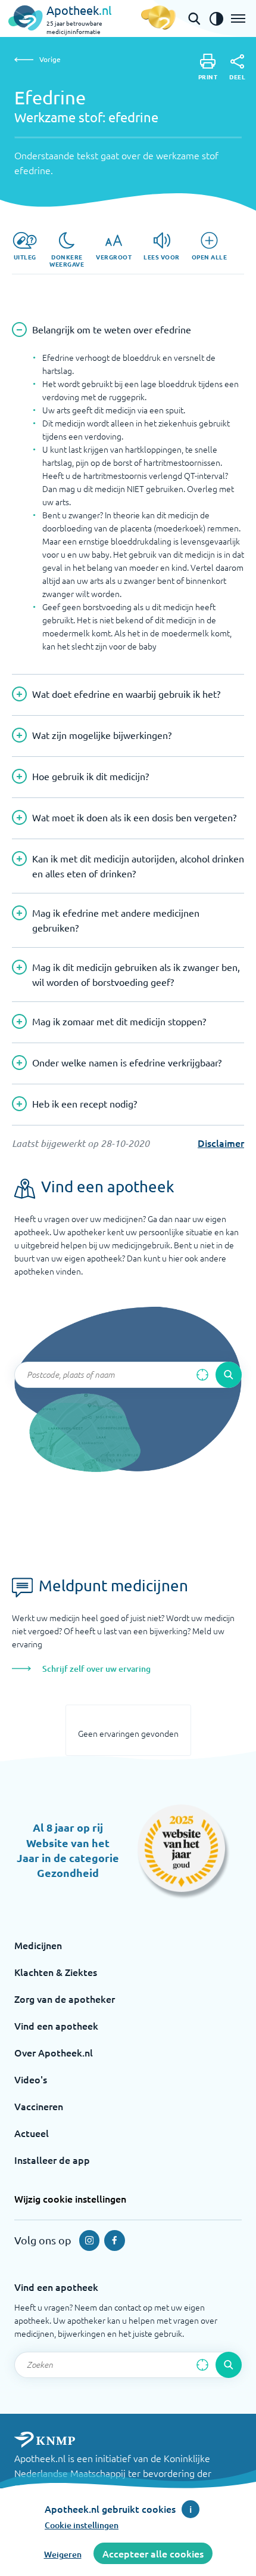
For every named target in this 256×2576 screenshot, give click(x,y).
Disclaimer (221, 1143)
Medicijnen (38, 1945)
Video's (31, 2079)
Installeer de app (52, 2160)
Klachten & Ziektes (56, 1972)
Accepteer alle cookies (153, 2553)
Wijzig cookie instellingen (70, 2198)
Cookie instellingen (82, 2525)
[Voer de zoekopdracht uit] (229, 1375)
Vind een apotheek (56, 2025)
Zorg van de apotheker (65, 1999)
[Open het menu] (238, 18)
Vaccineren (39, 2106)
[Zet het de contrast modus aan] (216, 18)
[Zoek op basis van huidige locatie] (202, 1375)
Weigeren (63, 2554)
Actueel (32, 2133)
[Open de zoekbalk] (194, 18)
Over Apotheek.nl (54, 2052)
